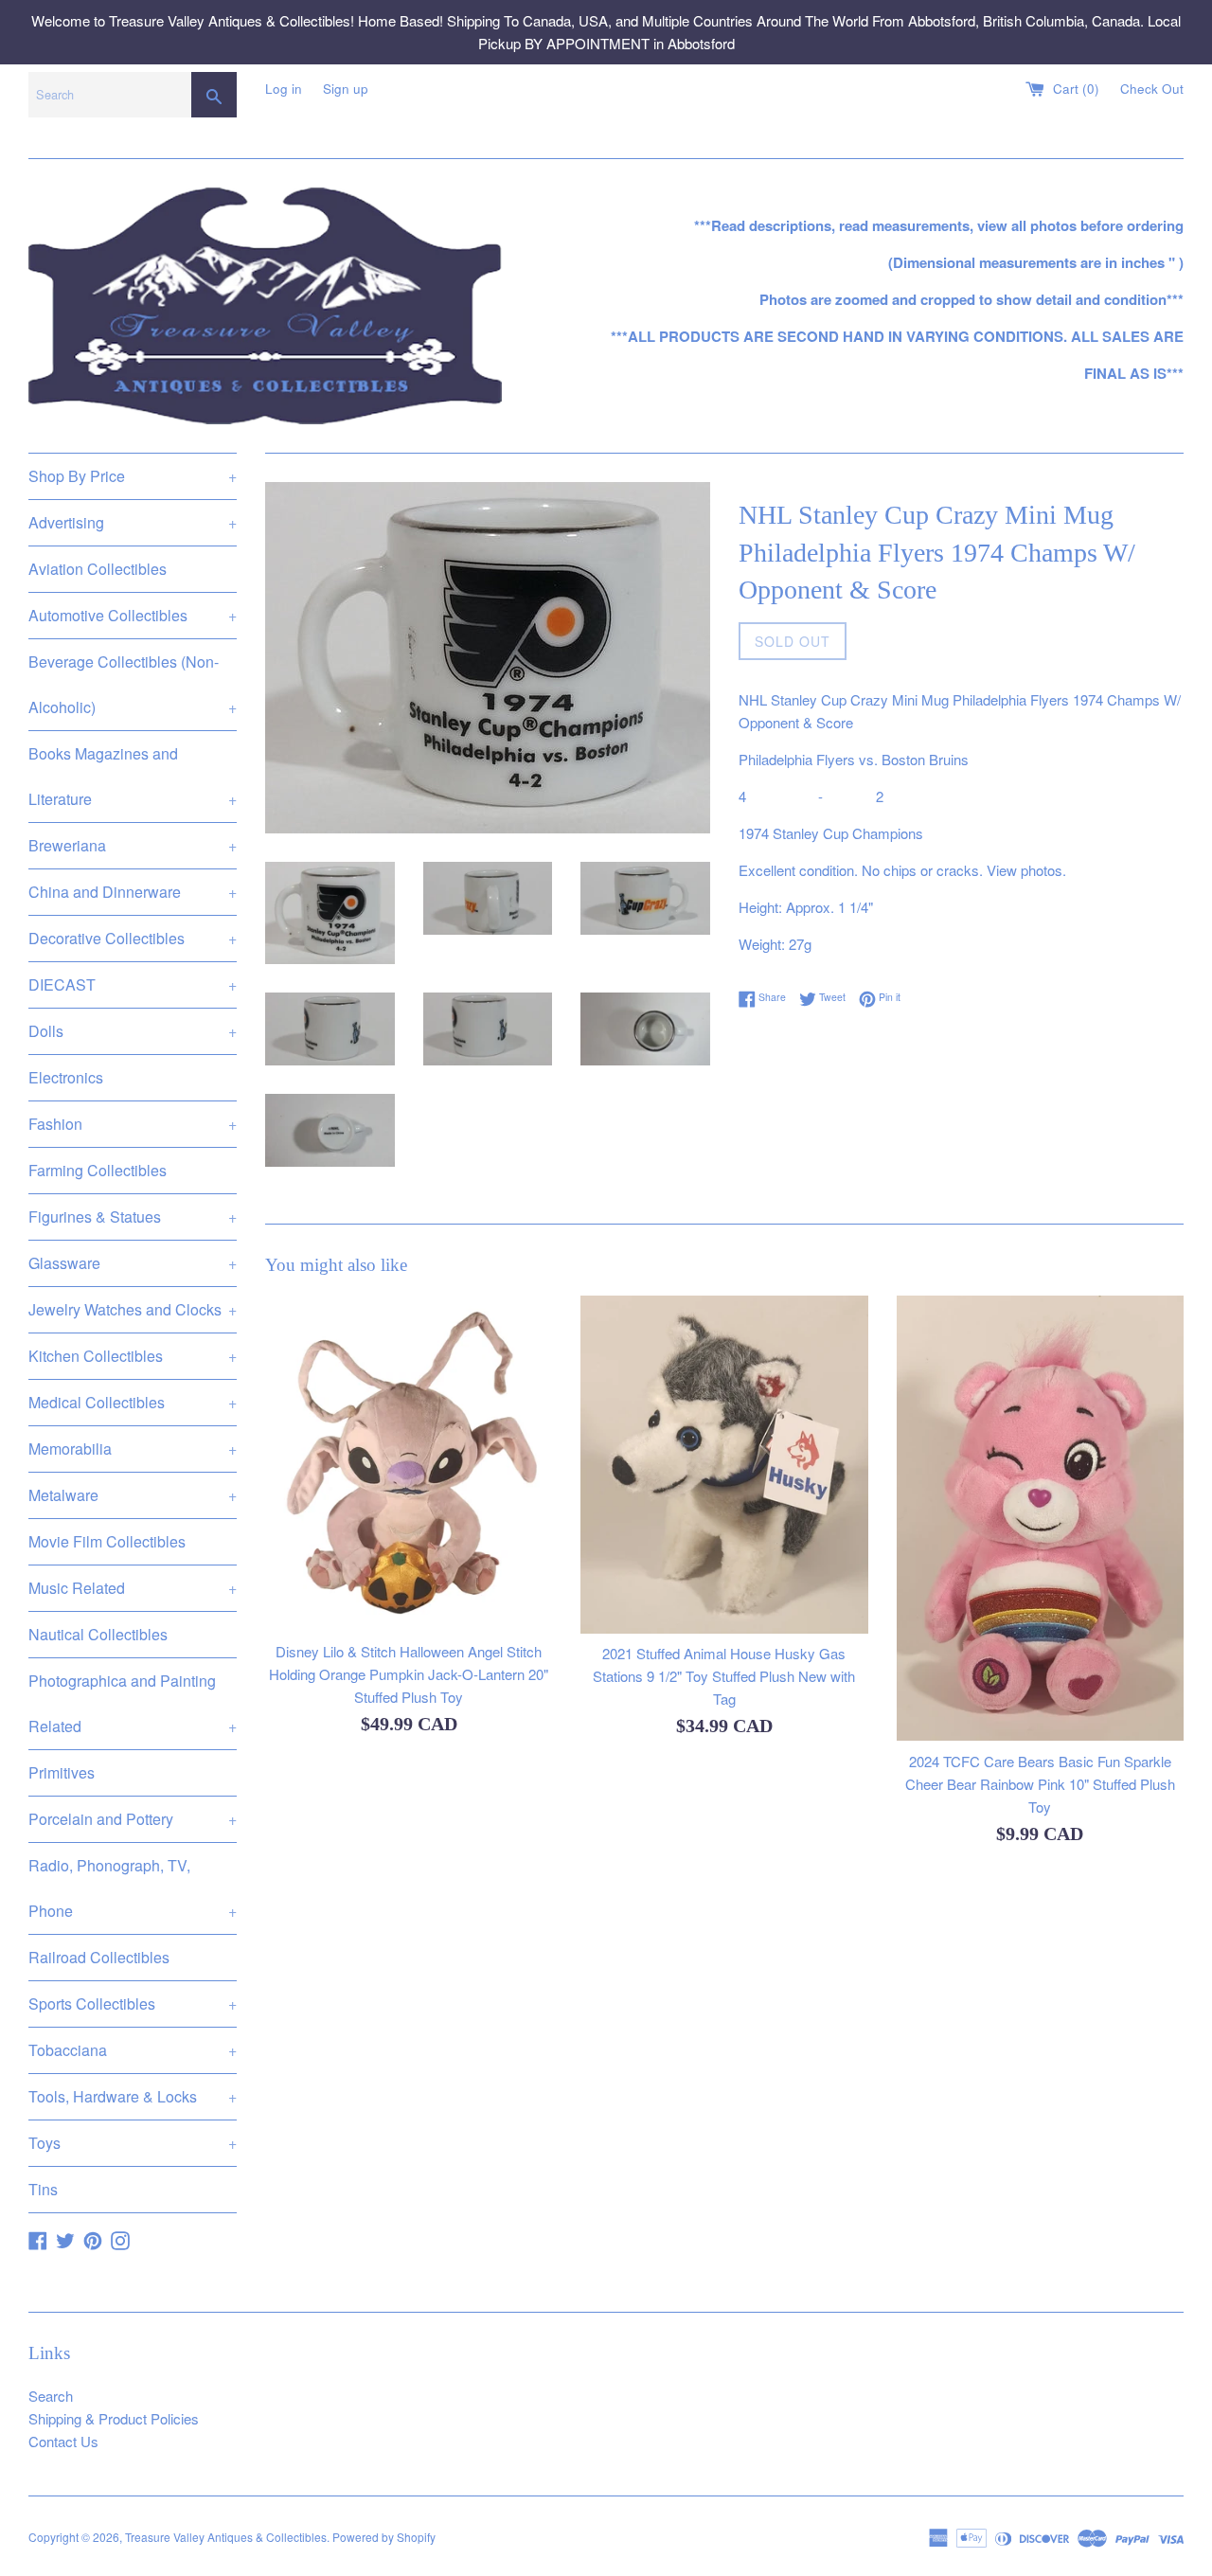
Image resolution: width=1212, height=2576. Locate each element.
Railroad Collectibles (99, 1957)
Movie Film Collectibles (107, 1541)
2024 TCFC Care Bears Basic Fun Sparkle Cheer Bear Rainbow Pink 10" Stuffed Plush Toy (1040, 1784)
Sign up (346, 89)
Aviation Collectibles (98, 569)
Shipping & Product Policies (114, 2418)
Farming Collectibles (98, 1170)
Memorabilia (133, 1449)
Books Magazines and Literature (133, 776)
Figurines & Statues (133, 1216)
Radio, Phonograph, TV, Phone (133, 1888)
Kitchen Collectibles (133, 1356)
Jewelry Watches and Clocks (133, 1309)
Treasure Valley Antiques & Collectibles (226, 2537)
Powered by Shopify (384, 2537)
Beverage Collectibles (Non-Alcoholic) (133, 684)
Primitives (62, 1772)
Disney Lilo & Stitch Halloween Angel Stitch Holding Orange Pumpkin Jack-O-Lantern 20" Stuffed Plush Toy (409, 1674)
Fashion (133, 1124)
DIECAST (133, 984)
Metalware (133, 1495)
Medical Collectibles (133, 1402)
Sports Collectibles (133, 2004)
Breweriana (133, 845)
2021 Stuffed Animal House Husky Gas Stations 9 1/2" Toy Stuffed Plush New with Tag (724, 1676)
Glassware (133, 1263)
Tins (43, 2189)
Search (51, 2396)
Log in (284, 89)
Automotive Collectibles (133, 615)
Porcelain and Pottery (133, 1819)
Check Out (1152, 89)
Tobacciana (133, 2050)
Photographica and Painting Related (133, 1703)
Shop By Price (133, 476)
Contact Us (63, 2441)
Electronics (66, 1077)
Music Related (133, 1588)
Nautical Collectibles (98, 1634)
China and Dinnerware (133, 892)
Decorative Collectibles (133, 938)
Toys (133, 2143)
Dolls (133, 1031)
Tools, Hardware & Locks (133, 2096)
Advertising (133, 522)
